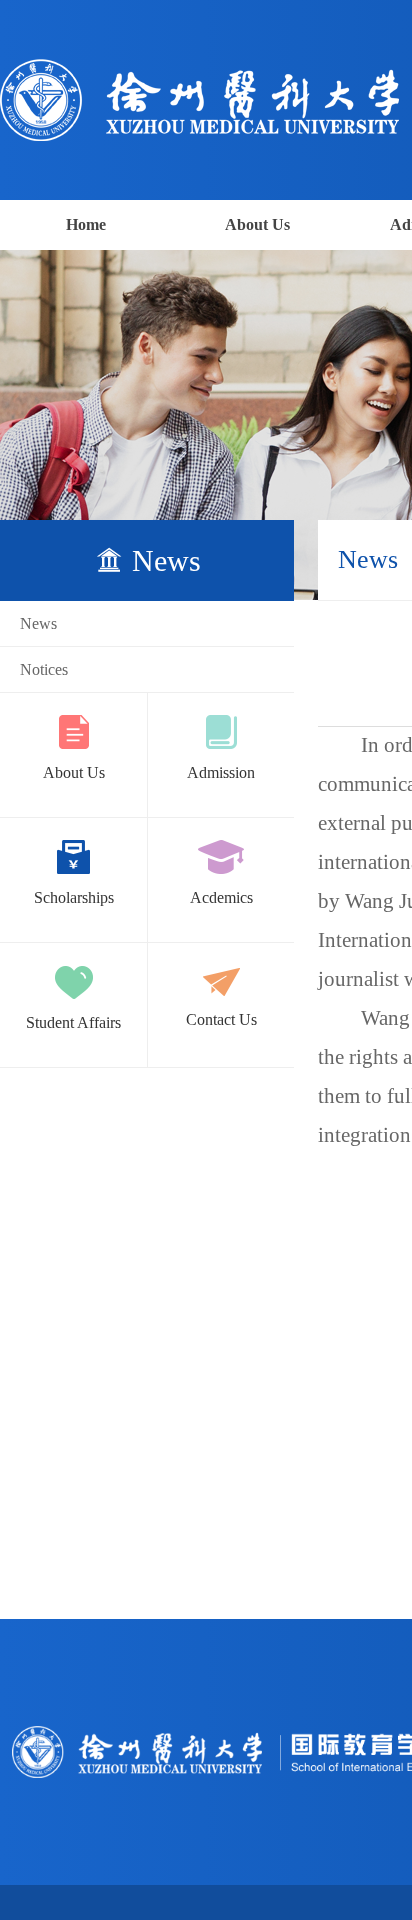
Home (86, 224)
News (38, 623)
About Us (257, 224)
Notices (44, 669)
